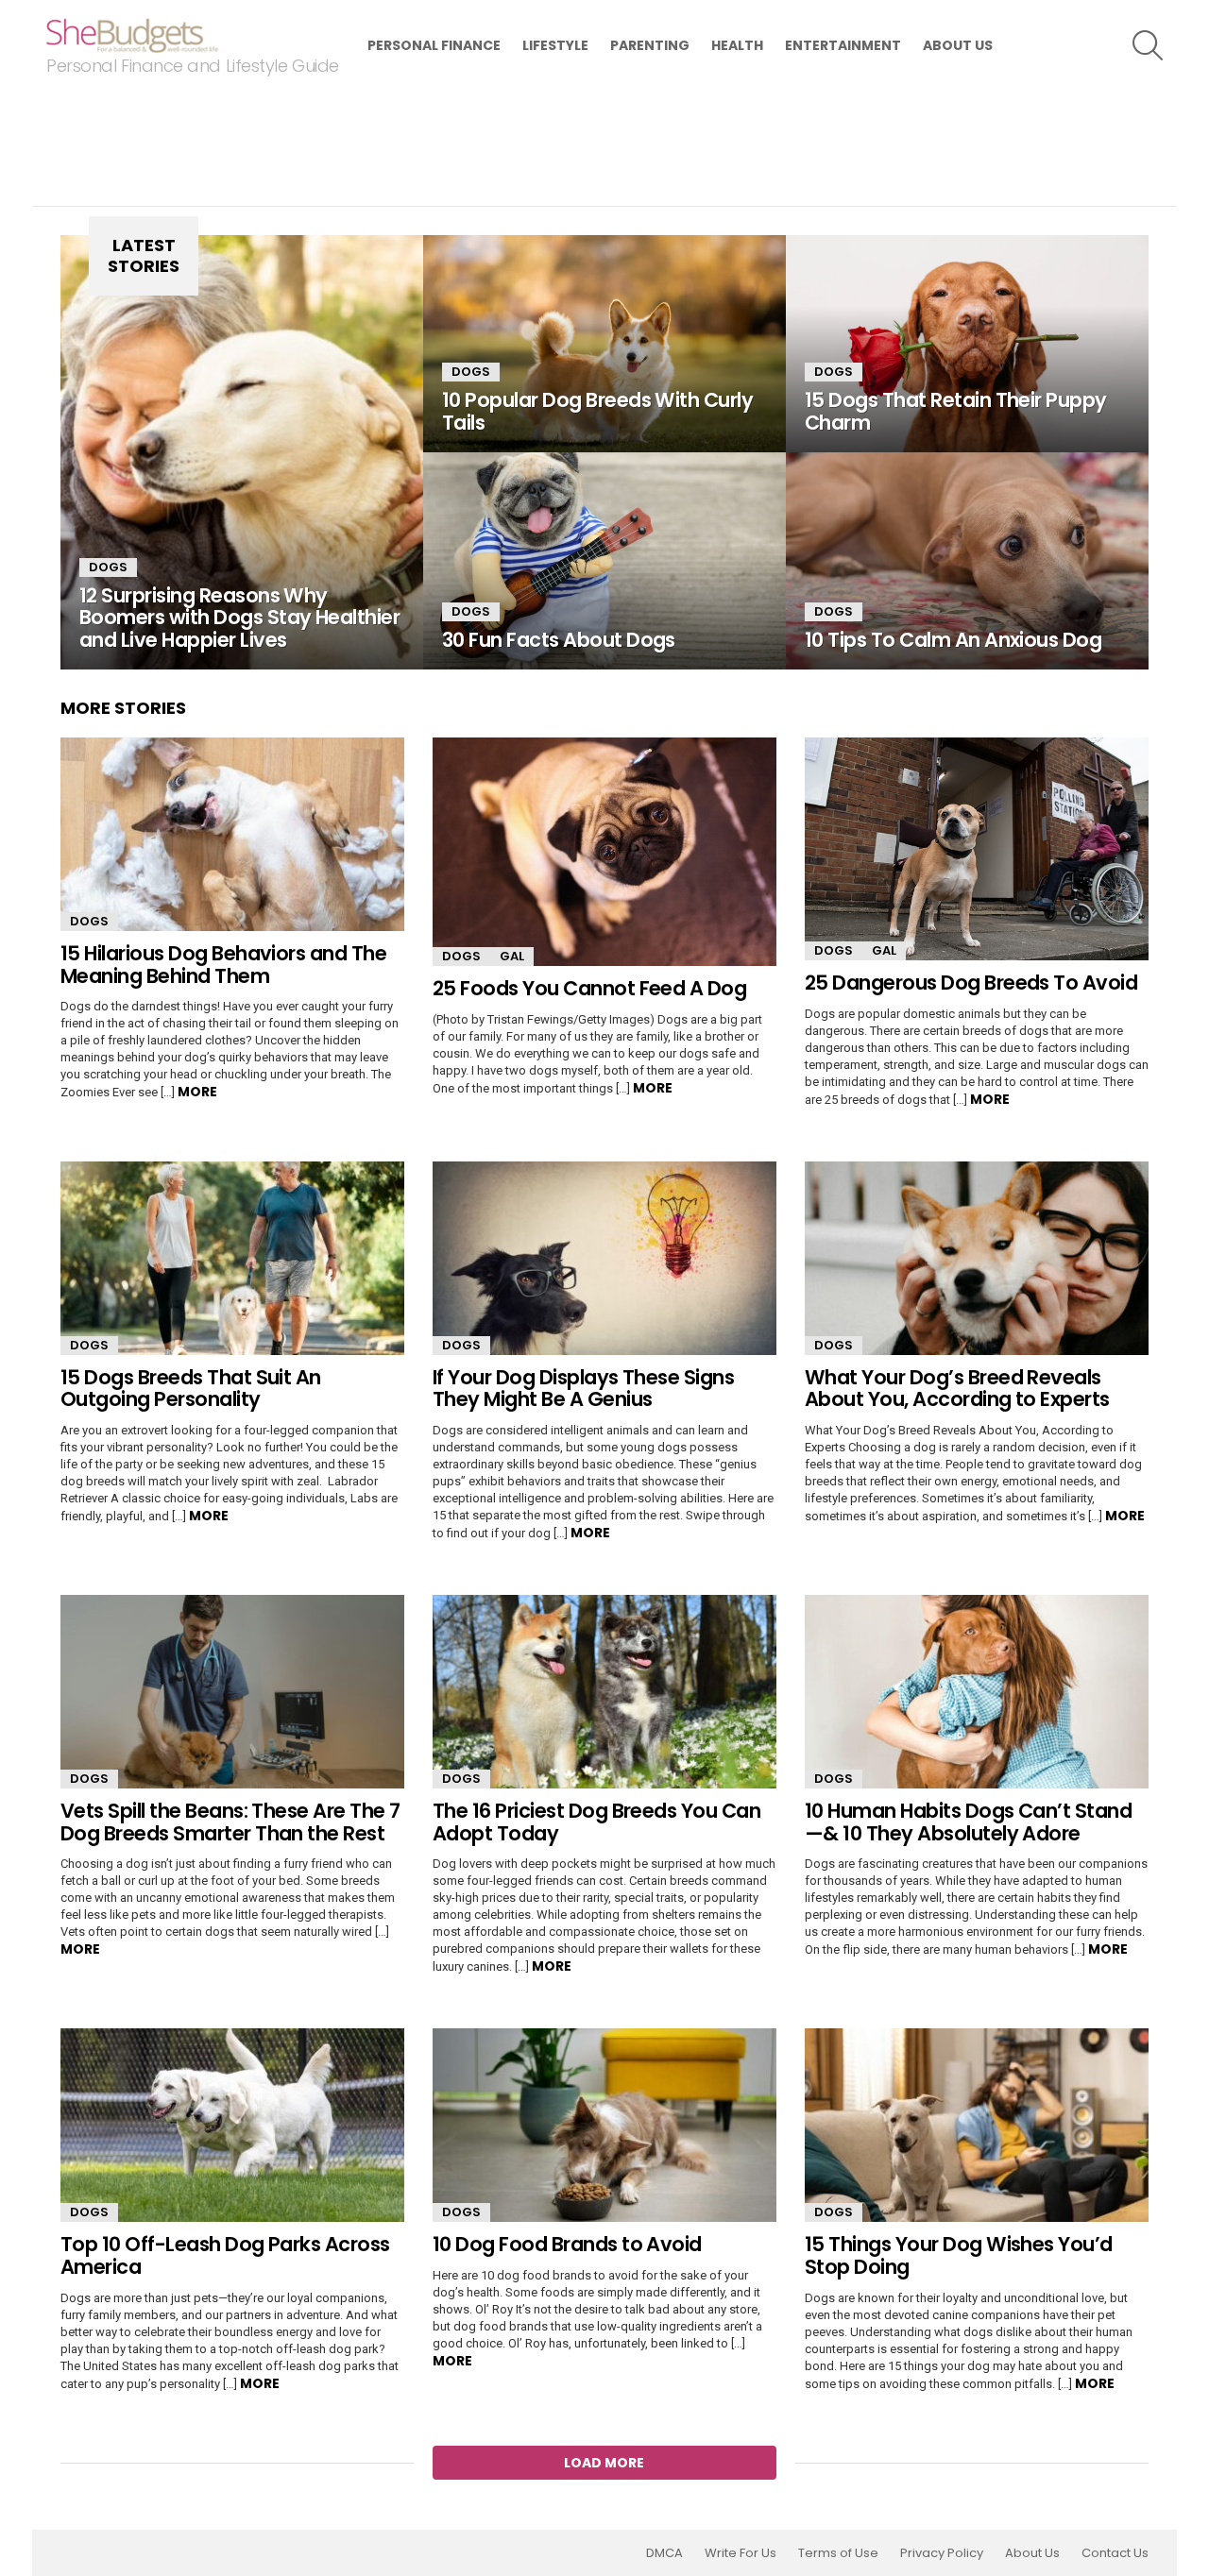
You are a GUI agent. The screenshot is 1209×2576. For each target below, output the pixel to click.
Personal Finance (434, 45)
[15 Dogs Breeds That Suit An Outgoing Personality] (232, 1258)
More (197, 1092)
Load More (604, 2463)
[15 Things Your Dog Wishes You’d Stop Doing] (977, 2125)
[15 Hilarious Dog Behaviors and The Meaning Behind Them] (232, 834)
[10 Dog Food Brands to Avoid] (604, 2125)
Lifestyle (555, 45)
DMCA (664, 2553)
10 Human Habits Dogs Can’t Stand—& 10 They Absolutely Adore (968, 1822)
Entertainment (843, 45)
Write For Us (741, 2553)
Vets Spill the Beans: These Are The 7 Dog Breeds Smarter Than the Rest (230, 1822)
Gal (512, 956)
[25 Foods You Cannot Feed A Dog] (604, 852)
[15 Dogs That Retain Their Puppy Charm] (967, 344)
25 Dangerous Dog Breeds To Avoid (971, 983)
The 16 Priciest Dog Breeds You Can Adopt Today (596, 1822)
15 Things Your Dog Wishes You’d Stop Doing (959, 2255)
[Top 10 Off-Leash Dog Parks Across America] (232, 2125)
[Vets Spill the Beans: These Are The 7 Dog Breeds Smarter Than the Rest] (232, 1692)
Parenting (650, 45)
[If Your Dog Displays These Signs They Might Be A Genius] (604, 1258)
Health (737, 45)
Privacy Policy (942, 2553)
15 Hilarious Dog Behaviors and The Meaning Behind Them (223, 965)
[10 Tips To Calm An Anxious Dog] (967, 561)
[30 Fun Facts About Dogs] (604, 561)
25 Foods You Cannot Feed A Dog (589, 988)
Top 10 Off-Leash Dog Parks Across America (225, 2255)
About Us (958, 45)
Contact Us (1115, 2553)
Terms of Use (838, 2553)
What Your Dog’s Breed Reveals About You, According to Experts (957, 1389)
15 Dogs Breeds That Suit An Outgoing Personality (191, 1389)
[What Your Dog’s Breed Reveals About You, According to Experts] (977, 1258)
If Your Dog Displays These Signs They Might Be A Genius (583, 1389)
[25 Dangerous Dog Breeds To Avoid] (977, 849)
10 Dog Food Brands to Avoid (567, 2244)
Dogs (108, 567)
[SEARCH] (1148, 45)
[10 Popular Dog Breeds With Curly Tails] (604, 344)
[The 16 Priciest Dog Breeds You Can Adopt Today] (604, 1692)
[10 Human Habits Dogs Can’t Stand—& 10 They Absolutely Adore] (977, 1692)
